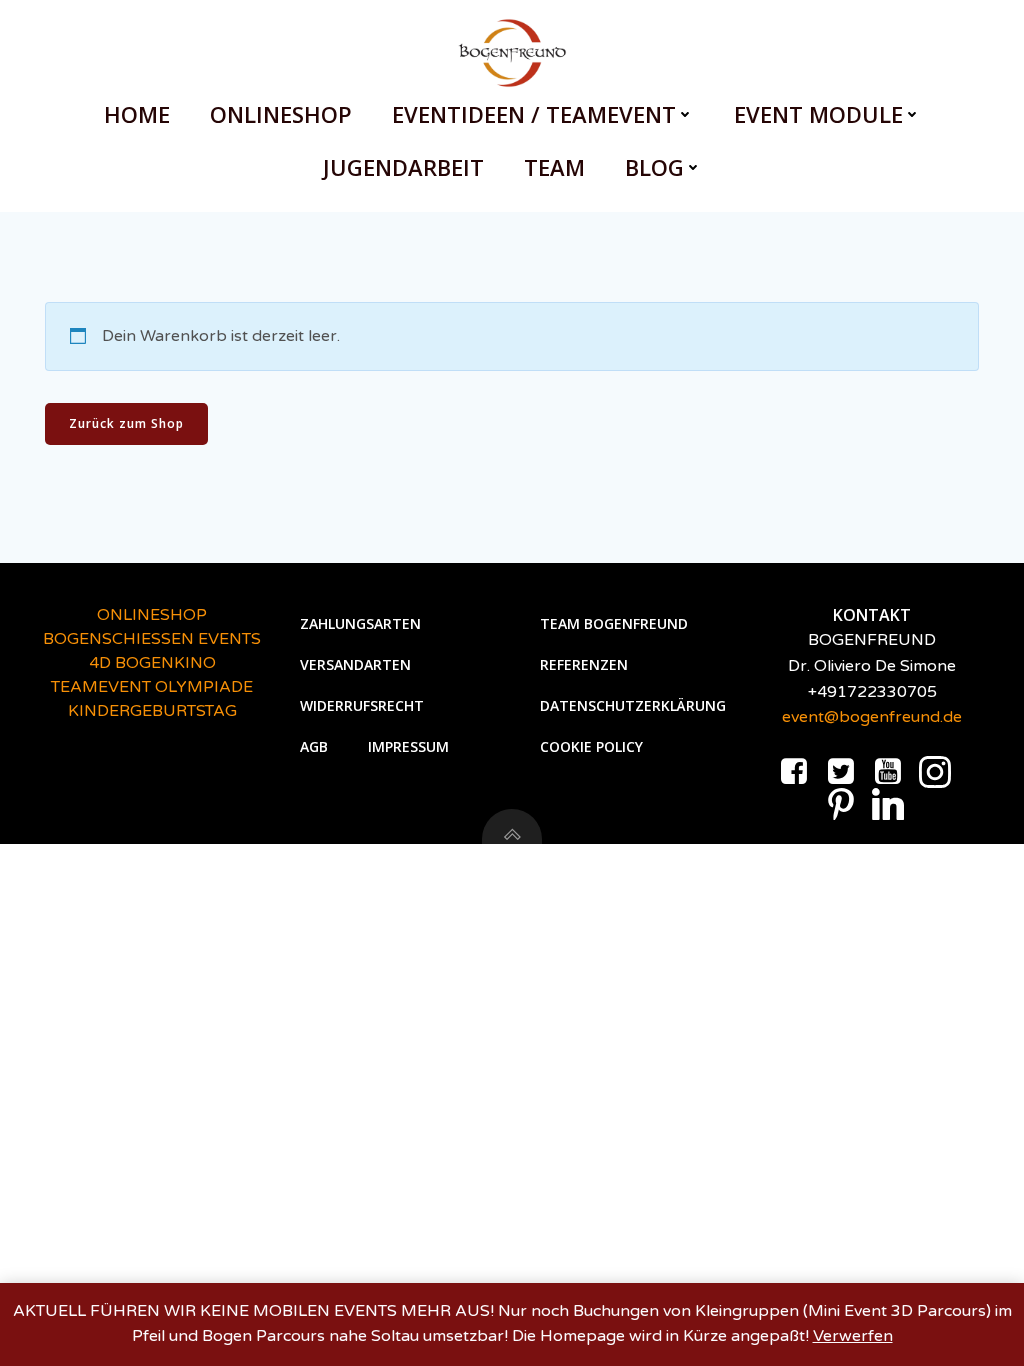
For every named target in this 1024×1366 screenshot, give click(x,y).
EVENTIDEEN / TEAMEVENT (534, 114)
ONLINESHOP (281, 114)
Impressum (408, 746)
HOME (137, 114)
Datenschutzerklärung (633, 705)
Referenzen (584, 664)
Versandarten (355, 664)
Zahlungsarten (360, 623)
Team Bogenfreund (614, 623)
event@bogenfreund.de (872, 717)
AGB (314, 746)
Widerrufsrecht (362, 705)
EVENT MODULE (818, 114)
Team (554, 167)
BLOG (654, 167)
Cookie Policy (591, 746)
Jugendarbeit (403, 167)
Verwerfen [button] (853, 1336)
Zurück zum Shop (126, 423)
